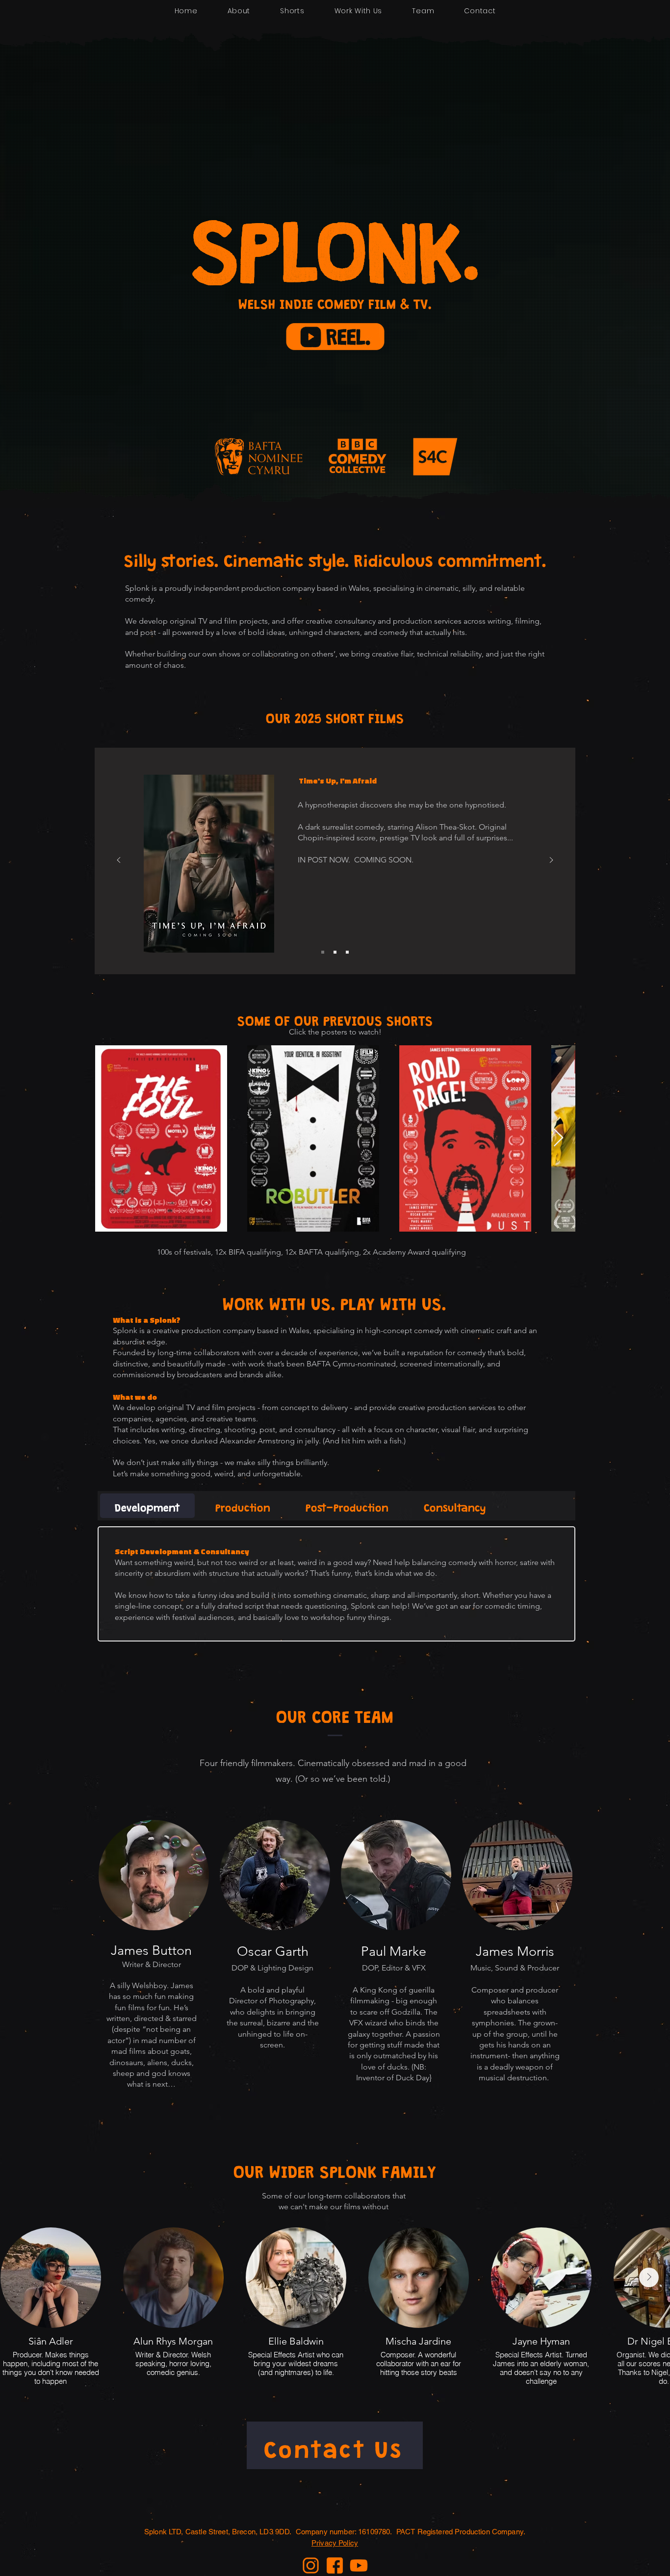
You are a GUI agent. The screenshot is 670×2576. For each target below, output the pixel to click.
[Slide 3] (335, 952)
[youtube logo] (359, 2565)
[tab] (147, 1506)
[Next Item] (558, 1138)
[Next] (551, 861)
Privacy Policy (335, 2543)
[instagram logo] (311, 2565)
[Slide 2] (323, 952)
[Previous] (119, 861)
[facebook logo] (335, 2565)
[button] (335, 337)
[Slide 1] (347, 952)
